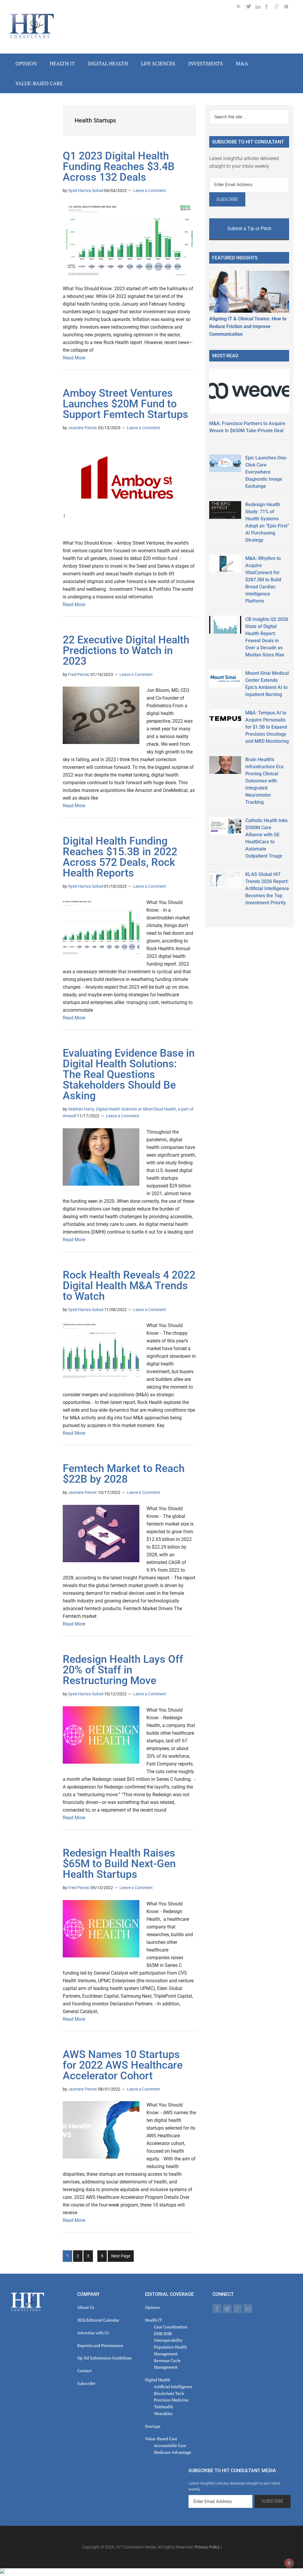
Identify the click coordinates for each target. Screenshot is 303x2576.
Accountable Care (170, 2445)
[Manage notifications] (289, 2563)
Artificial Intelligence (173, 2387)
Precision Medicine (171, 2400)
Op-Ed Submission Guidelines (104, 2358)
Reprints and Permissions (100, 2345)
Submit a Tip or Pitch (249, 229)
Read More (74, 358)
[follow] (251, 8)
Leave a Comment (150, 191)
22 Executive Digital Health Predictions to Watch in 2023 (126, 651)
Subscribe (86, 2383)
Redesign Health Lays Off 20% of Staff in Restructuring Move (123, 1670)
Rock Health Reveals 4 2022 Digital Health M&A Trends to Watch (129, 1286)
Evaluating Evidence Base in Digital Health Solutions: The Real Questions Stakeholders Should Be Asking (129, 1074)
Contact (84, 2371)
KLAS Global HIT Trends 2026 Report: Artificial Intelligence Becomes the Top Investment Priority (267, 888)
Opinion (152, 2307)
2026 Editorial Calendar (98, 2320)
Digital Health (158, 2380)
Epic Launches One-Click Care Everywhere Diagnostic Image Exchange (266, 472)
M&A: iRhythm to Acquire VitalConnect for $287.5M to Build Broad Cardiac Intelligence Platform (263, 580)
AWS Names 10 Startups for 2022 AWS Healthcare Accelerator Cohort (123, 2065)
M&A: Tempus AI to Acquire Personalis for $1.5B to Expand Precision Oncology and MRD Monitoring (267, 727)
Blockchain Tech (169, 2393)
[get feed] (241, 8)
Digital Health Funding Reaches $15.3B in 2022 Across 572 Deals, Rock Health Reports (120, 857)
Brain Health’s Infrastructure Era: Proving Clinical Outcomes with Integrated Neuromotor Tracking (265, 781)
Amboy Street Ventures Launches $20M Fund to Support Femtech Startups (125, 404)
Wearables (163, 2413)
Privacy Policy (207, 2547)
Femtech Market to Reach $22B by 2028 (124, 1474)
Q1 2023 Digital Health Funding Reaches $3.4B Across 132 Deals (119, 167)
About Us (86, 2307)
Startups (153, 2426)
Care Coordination (171, 2327)
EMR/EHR (163, 2334)
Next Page (121, 2256)
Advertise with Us (93, 2333)
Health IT (154, 2320)
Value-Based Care (161, 2439)
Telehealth (163, 2407)
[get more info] (289, 8)
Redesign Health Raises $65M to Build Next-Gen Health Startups (119, 1864)
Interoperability (168, 2340)
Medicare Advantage (173, 2452)
